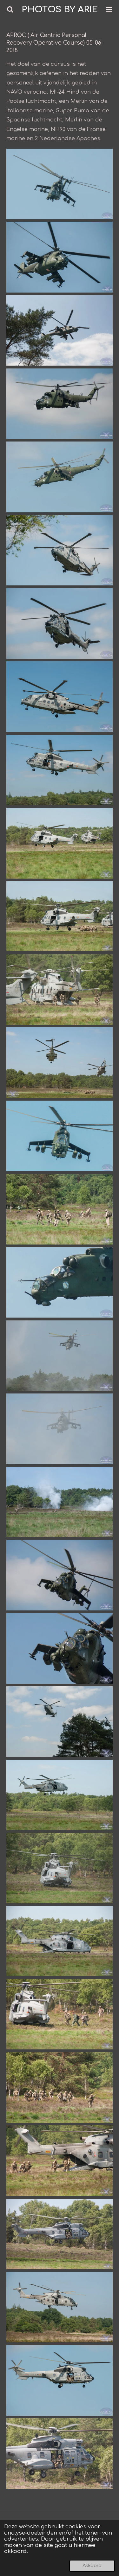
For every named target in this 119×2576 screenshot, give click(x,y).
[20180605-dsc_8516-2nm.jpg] (60, 1648)
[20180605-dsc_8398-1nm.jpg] (60, 770)
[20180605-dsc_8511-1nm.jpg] (60, 1429)
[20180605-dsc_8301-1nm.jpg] (60, 257)
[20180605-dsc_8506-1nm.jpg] (60, 1356)
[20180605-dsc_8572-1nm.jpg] (60, 1722)
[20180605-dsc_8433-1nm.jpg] (60, 1063)
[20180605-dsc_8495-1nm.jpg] (60, 1502)
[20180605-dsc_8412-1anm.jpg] (60, 990)
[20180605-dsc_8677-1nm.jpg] (60, 2307)
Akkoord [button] (92, 2566)
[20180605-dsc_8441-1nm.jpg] (60, 1209)
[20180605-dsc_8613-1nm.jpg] (60, 2087)
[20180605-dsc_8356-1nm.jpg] (60, 404)
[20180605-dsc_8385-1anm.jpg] (60, 550)
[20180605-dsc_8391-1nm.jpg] (60, 697)
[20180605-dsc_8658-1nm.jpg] (60, 2454)
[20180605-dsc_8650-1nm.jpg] (60, 2234)
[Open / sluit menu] (109, 9)
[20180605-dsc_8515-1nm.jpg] (60, 1575)
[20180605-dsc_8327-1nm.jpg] (60, 477)
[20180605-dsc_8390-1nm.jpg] (60, 623)
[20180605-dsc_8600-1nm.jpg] (60, 1941)
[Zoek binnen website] (10, 9)
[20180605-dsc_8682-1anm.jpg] (60, 2381)
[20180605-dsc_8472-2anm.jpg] (60, 1136)
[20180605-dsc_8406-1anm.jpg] (60, 843)
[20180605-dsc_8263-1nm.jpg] (60, 330)
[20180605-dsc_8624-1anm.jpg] (60, 2161)
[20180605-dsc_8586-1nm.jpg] (60, 1795)
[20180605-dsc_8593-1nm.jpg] (60, 1868)
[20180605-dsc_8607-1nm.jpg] (60, 2014)
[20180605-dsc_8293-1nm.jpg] (60, 184)
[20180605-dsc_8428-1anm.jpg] (60, 916)
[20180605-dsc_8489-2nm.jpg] (60, 1282)
